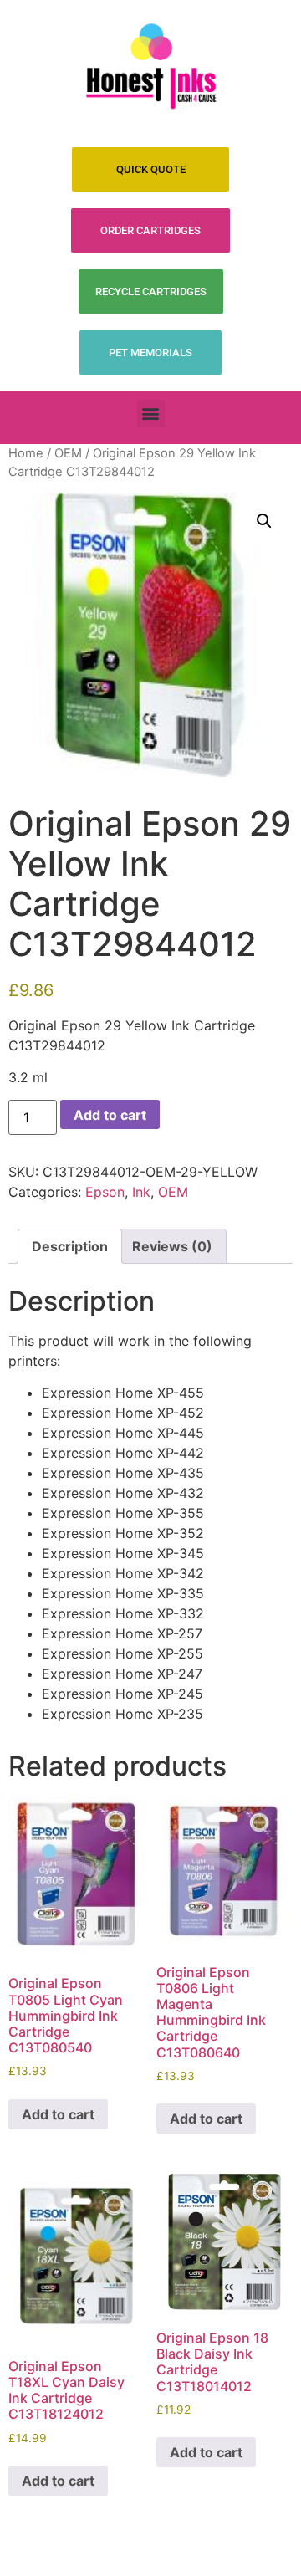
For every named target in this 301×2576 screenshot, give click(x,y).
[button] (151, 414)
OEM (68, 453)
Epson (105, 1192)
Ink (141, 1192)
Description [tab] (70, 1246)
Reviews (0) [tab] (172, 1246)
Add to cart (110, 1115)
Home (26, 453)
